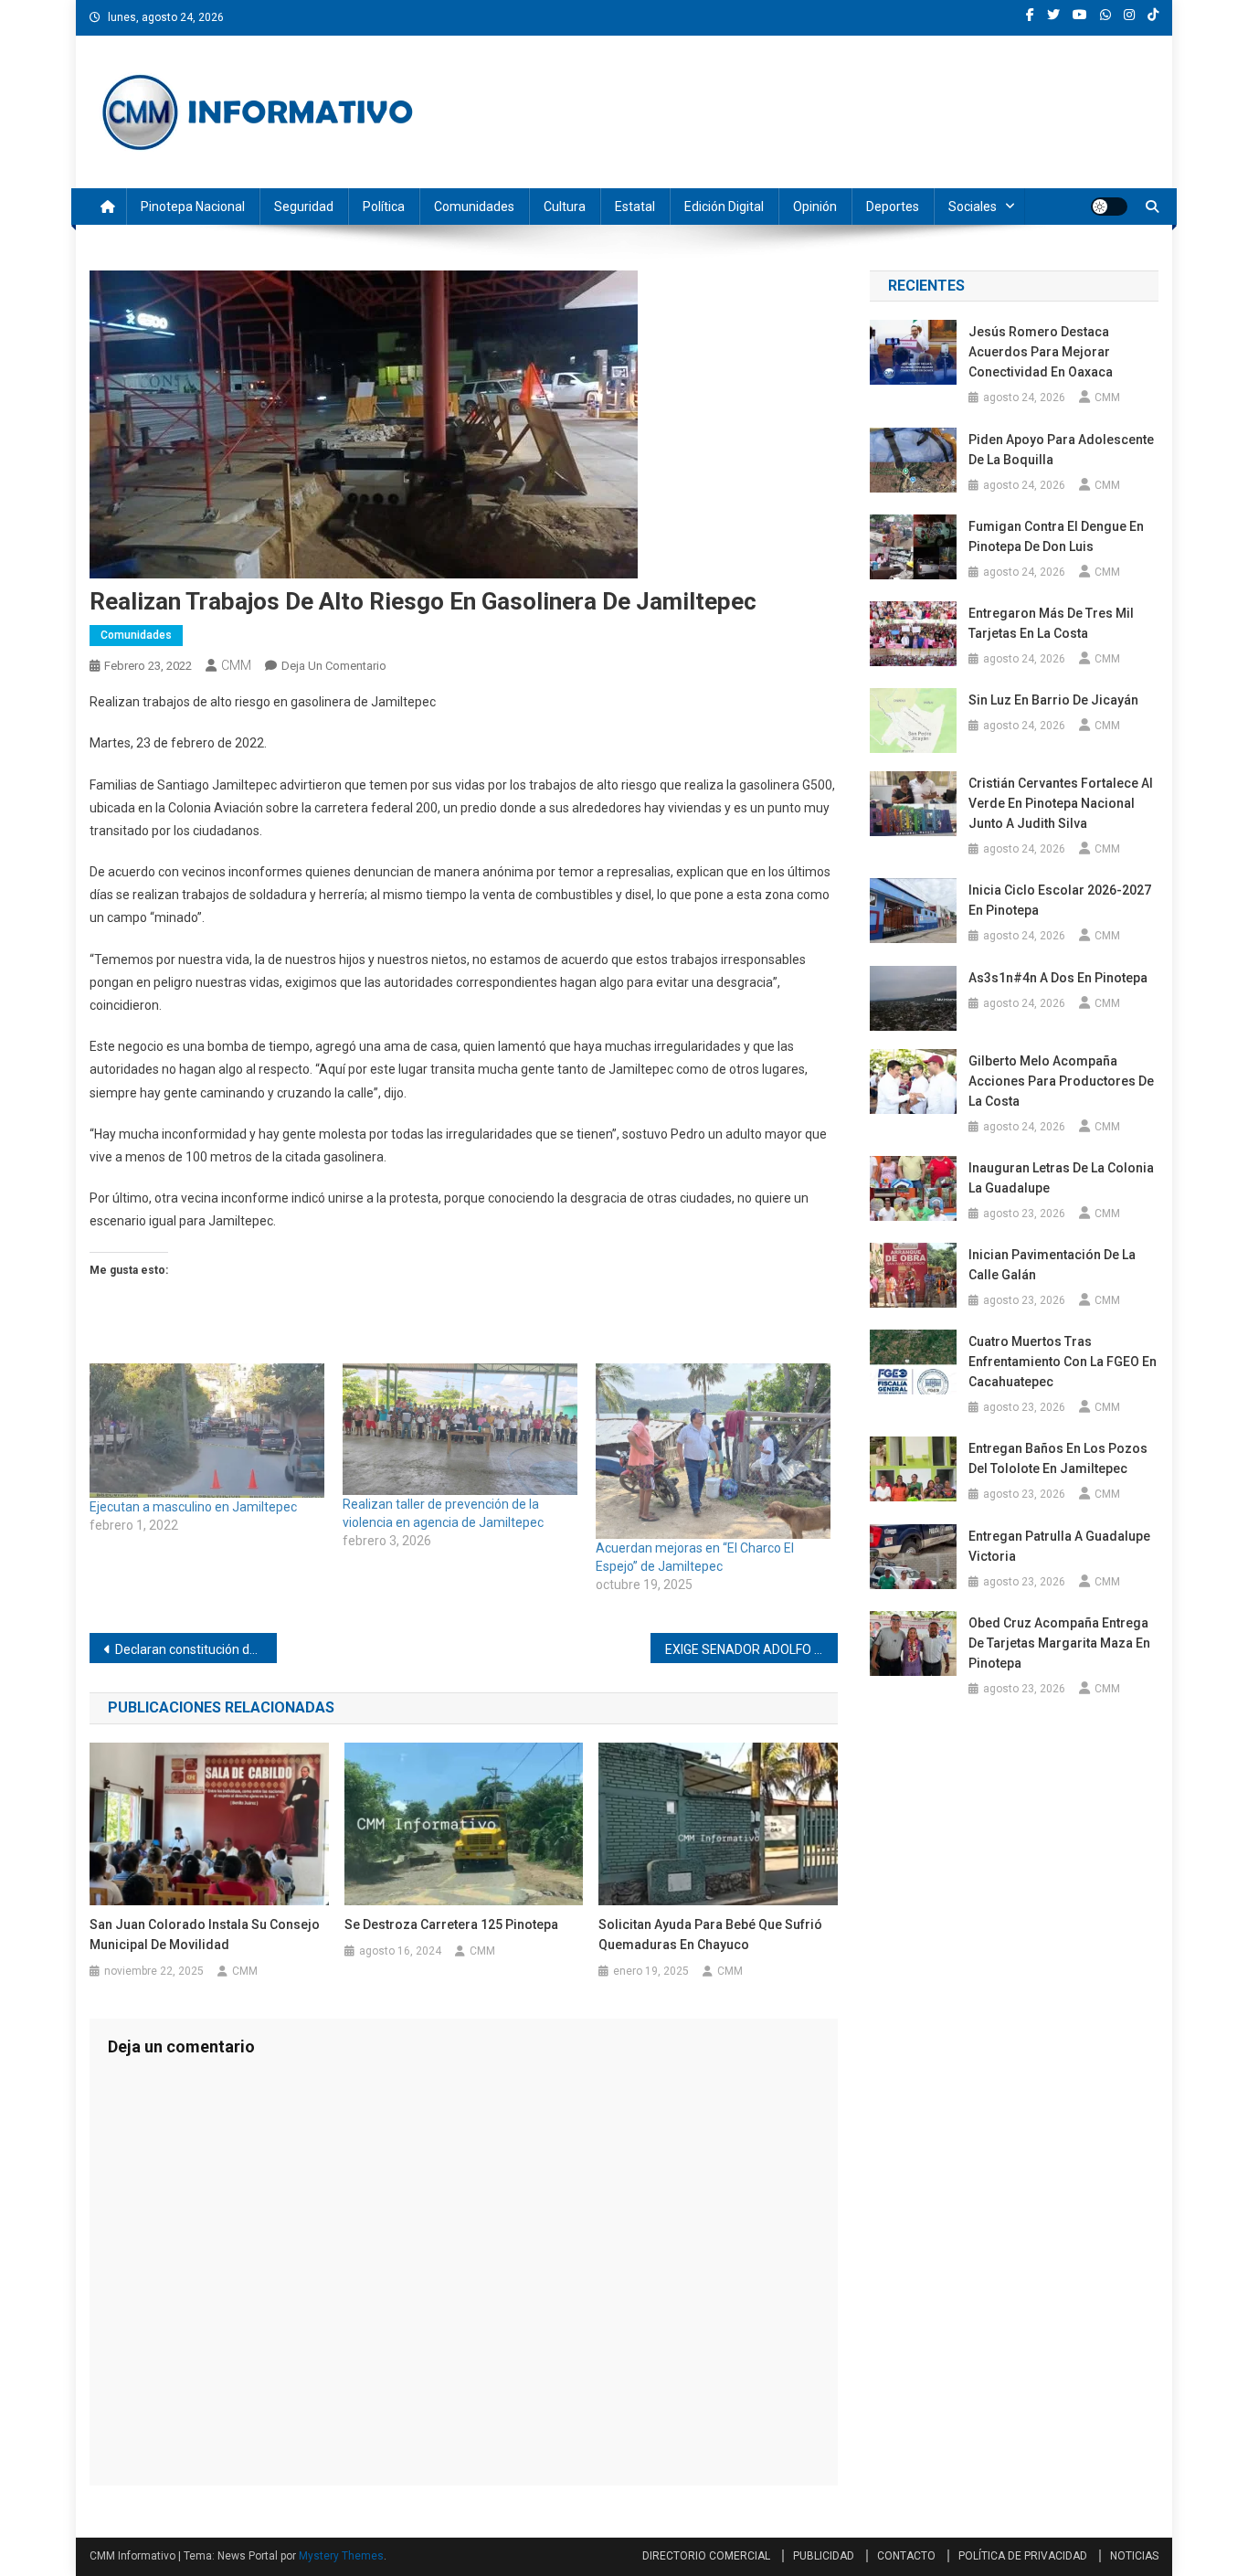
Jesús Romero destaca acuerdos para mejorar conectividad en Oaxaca (1041, 352)
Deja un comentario (334, 666)
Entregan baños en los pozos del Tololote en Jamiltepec (1058, 1458)
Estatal (635, 207)
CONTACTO (906, 2556)
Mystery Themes (341, 2556)
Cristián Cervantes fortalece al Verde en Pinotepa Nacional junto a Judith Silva (1061, 803)
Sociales (973, 207)
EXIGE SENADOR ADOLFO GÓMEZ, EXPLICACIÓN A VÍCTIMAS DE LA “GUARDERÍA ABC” (751, 1649)
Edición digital (724, 207)
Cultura (565, 207)
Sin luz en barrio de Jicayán (1053, 700)
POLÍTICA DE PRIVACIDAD (1023, 2556)
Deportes (893, 207)
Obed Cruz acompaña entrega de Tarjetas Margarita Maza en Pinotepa (1059, 1643)
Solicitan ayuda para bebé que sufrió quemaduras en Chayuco (710, 1935)
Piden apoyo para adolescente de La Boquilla (1061, 450)
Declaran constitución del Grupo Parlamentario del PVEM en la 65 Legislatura (196, 1649)
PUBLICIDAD (824, 2556)
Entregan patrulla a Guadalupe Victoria (1059, 1546)
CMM (236, 665)
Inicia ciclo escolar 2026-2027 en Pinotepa (1060, 900)
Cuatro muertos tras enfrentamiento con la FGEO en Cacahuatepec (1063, 1362)
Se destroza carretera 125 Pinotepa (453, 1924)
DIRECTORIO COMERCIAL (706, 2556)
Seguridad (304, 207)
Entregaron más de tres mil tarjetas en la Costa (1051, 623)
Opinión (815, 207)
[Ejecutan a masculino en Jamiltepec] (207, 1431)
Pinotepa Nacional (193, 207)
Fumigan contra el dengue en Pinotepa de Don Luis (1056, 536)
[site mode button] (1109, 207)
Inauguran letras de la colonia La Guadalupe (1061, 1178)
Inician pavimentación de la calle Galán (1052, 1265)
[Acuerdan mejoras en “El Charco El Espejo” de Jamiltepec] (713, 1452)
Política (384, 207)
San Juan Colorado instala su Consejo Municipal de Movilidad (205, 1935)
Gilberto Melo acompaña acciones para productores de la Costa (1061, 1081)
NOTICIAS (1134, 2556)
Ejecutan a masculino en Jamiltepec (193, 1507)
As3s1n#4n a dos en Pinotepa (1059, 978)
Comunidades (474, 207)
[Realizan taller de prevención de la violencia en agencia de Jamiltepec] (460, 1429)
